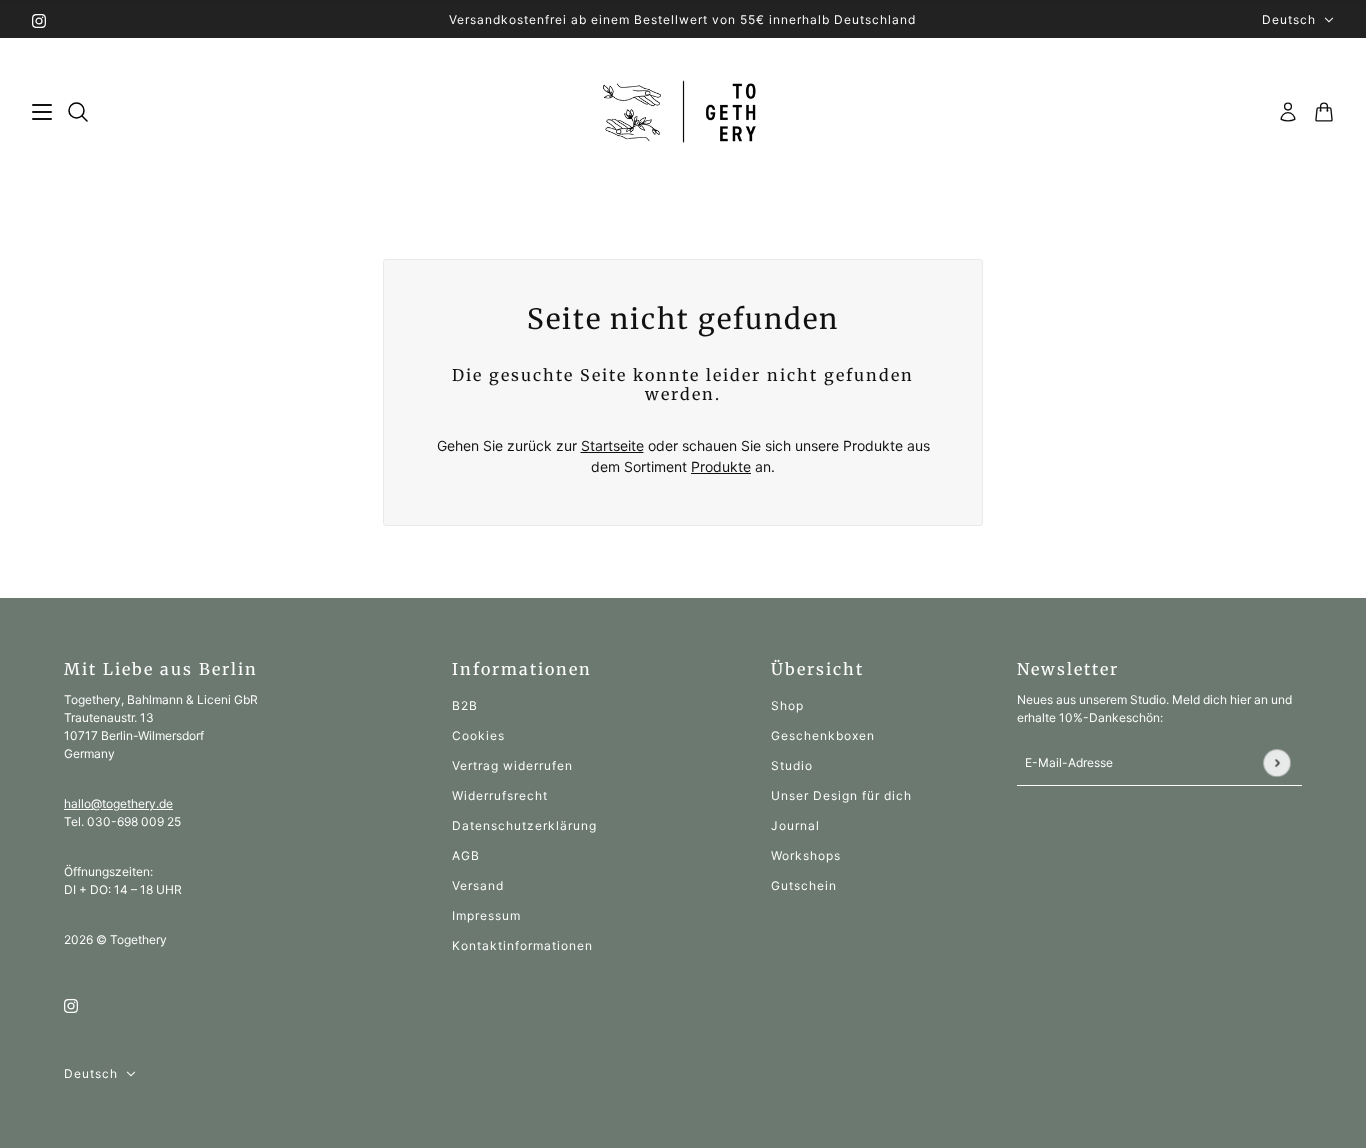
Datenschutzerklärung (524, 825)
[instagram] (39, 19)
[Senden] (1276, 762)
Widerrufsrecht (500, 795)
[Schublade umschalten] (42, 112)
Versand (478, 885)
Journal (795, 825)
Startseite (612, 445)
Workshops (806, 855)
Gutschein (804, 885)
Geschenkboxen (823, 735)
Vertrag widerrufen (512, 765)
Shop (787, 705)
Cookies (478, 735)
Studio (792, 765)
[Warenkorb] (1324, 112)
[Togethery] (683, 112)
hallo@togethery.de (118, 803)
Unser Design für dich (841, 795)
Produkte (721, 466)
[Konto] (1288, 112)
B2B (465, 705)
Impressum (486, 915)
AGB (466, 855)
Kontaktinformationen (522, 945)
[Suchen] (78, 112)
